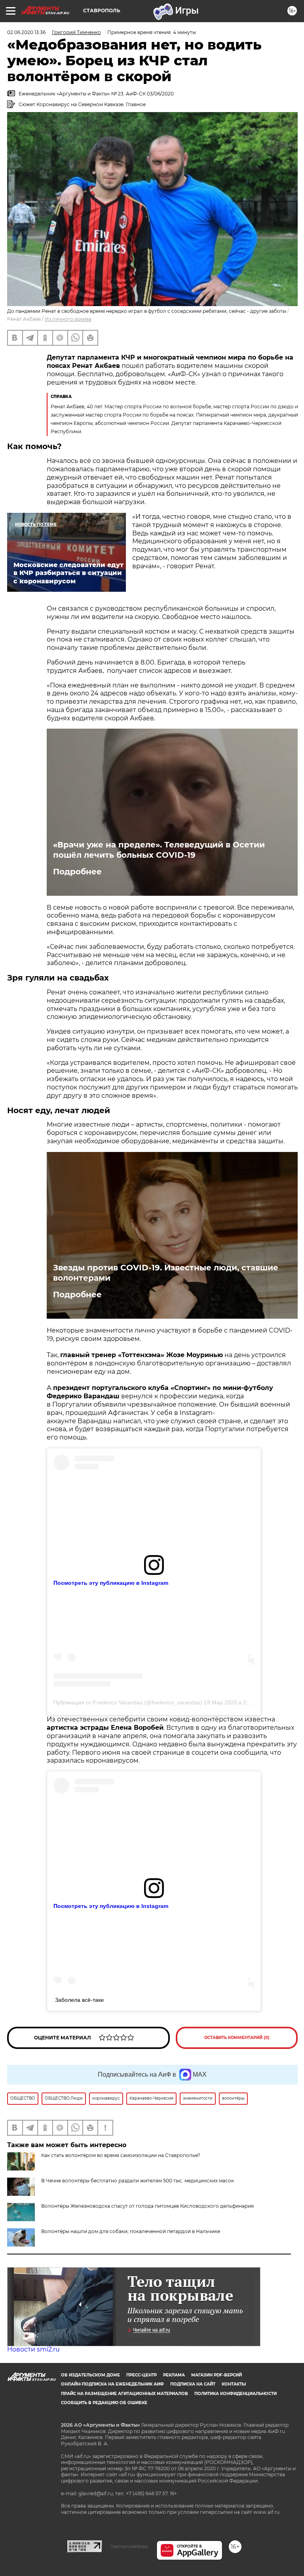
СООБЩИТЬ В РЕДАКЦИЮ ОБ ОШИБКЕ (104, 2403)
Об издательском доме (90, 2375)
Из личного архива (68, 319)
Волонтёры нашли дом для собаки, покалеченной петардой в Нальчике (131, 2231)
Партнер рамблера (129, 2546)
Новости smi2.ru (33, 2349)
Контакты (234, 2384)
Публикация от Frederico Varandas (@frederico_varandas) (128, 1702)
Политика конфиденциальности (236, 2394)
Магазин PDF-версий (217, 2375)
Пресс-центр (142, 2375)
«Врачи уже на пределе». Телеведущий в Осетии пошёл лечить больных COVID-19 (159, 850)
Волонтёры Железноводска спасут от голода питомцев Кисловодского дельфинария (147, 2206)
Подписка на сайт (193, 2384)
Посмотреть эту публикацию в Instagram (111, 1583)
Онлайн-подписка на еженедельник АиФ (112, 2384)
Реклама (174, 2375)
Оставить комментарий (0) (237, 2038)
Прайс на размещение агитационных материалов (124, 2394)
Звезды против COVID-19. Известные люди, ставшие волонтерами (166, 1273)
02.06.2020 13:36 (26, 32)
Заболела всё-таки (79, 2000)
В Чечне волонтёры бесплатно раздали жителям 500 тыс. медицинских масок (138, 2181)
